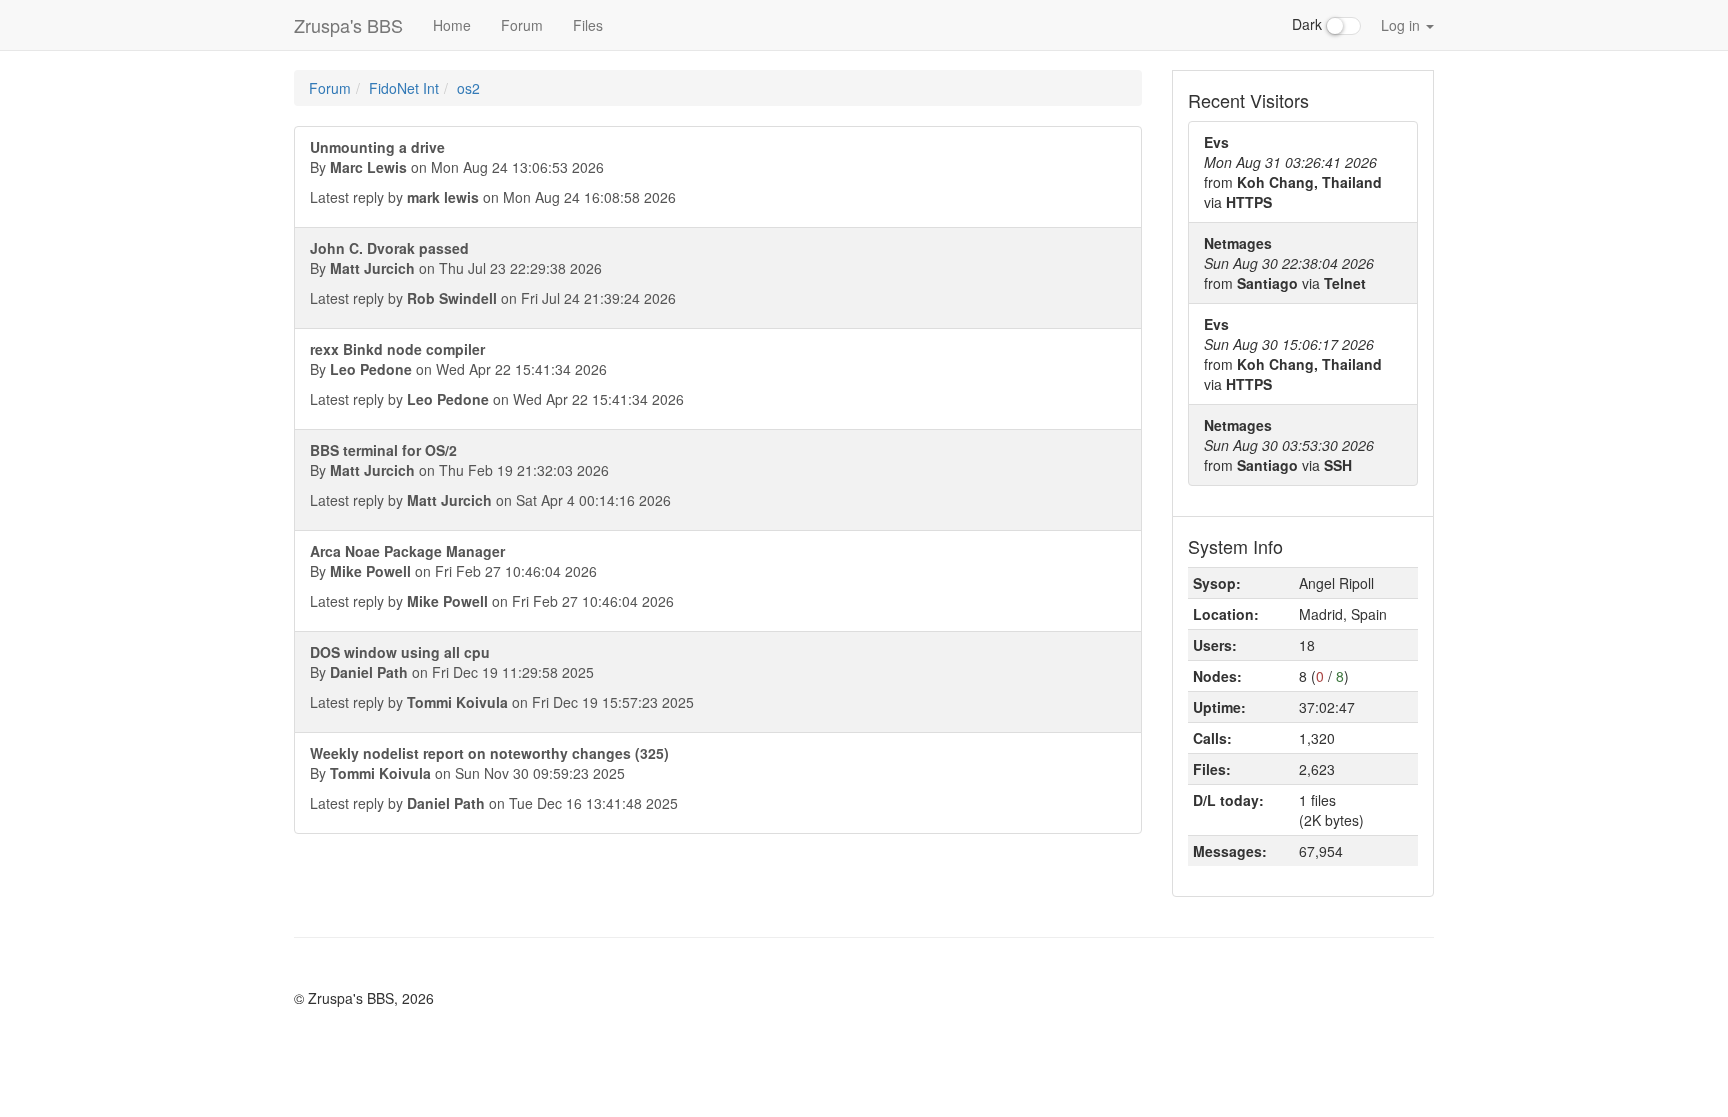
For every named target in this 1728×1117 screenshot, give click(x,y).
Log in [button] (1402, 25)
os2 (468, 88)
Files (588, 25)
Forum (522, 25)
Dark (1309, 24)
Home (452, 25)
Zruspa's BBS (348, 25)
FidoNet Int (404, 88)
